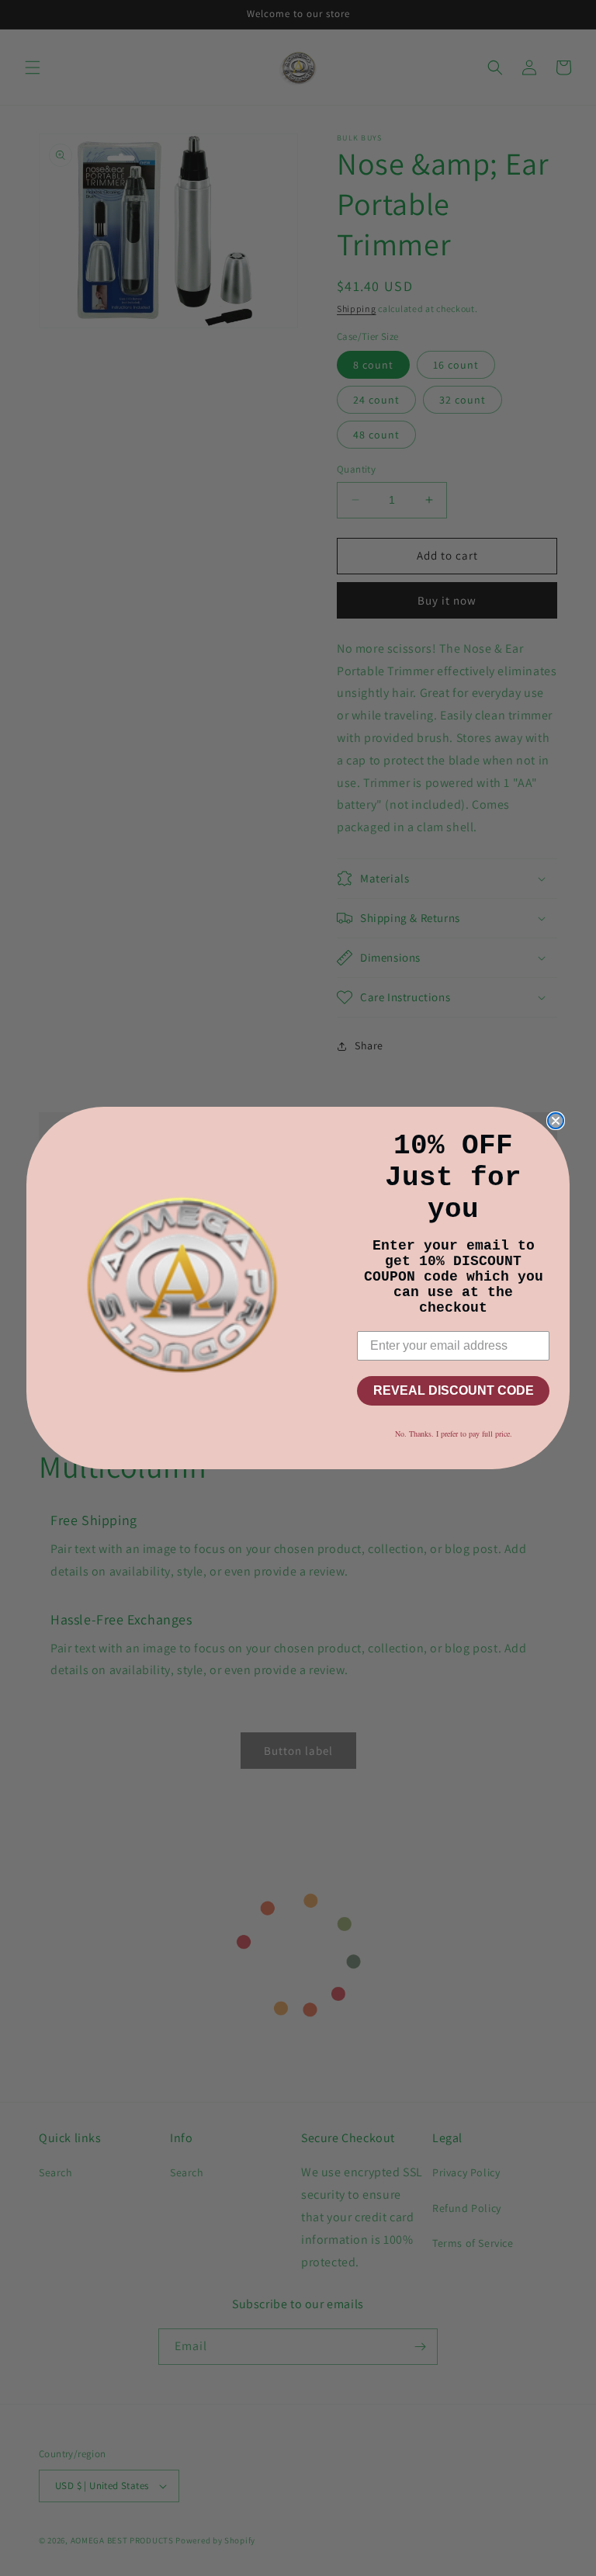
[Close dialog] (556, 1121)
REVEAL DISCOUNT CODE (454, 1390)
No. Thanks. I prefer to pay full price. (454, 1434)
